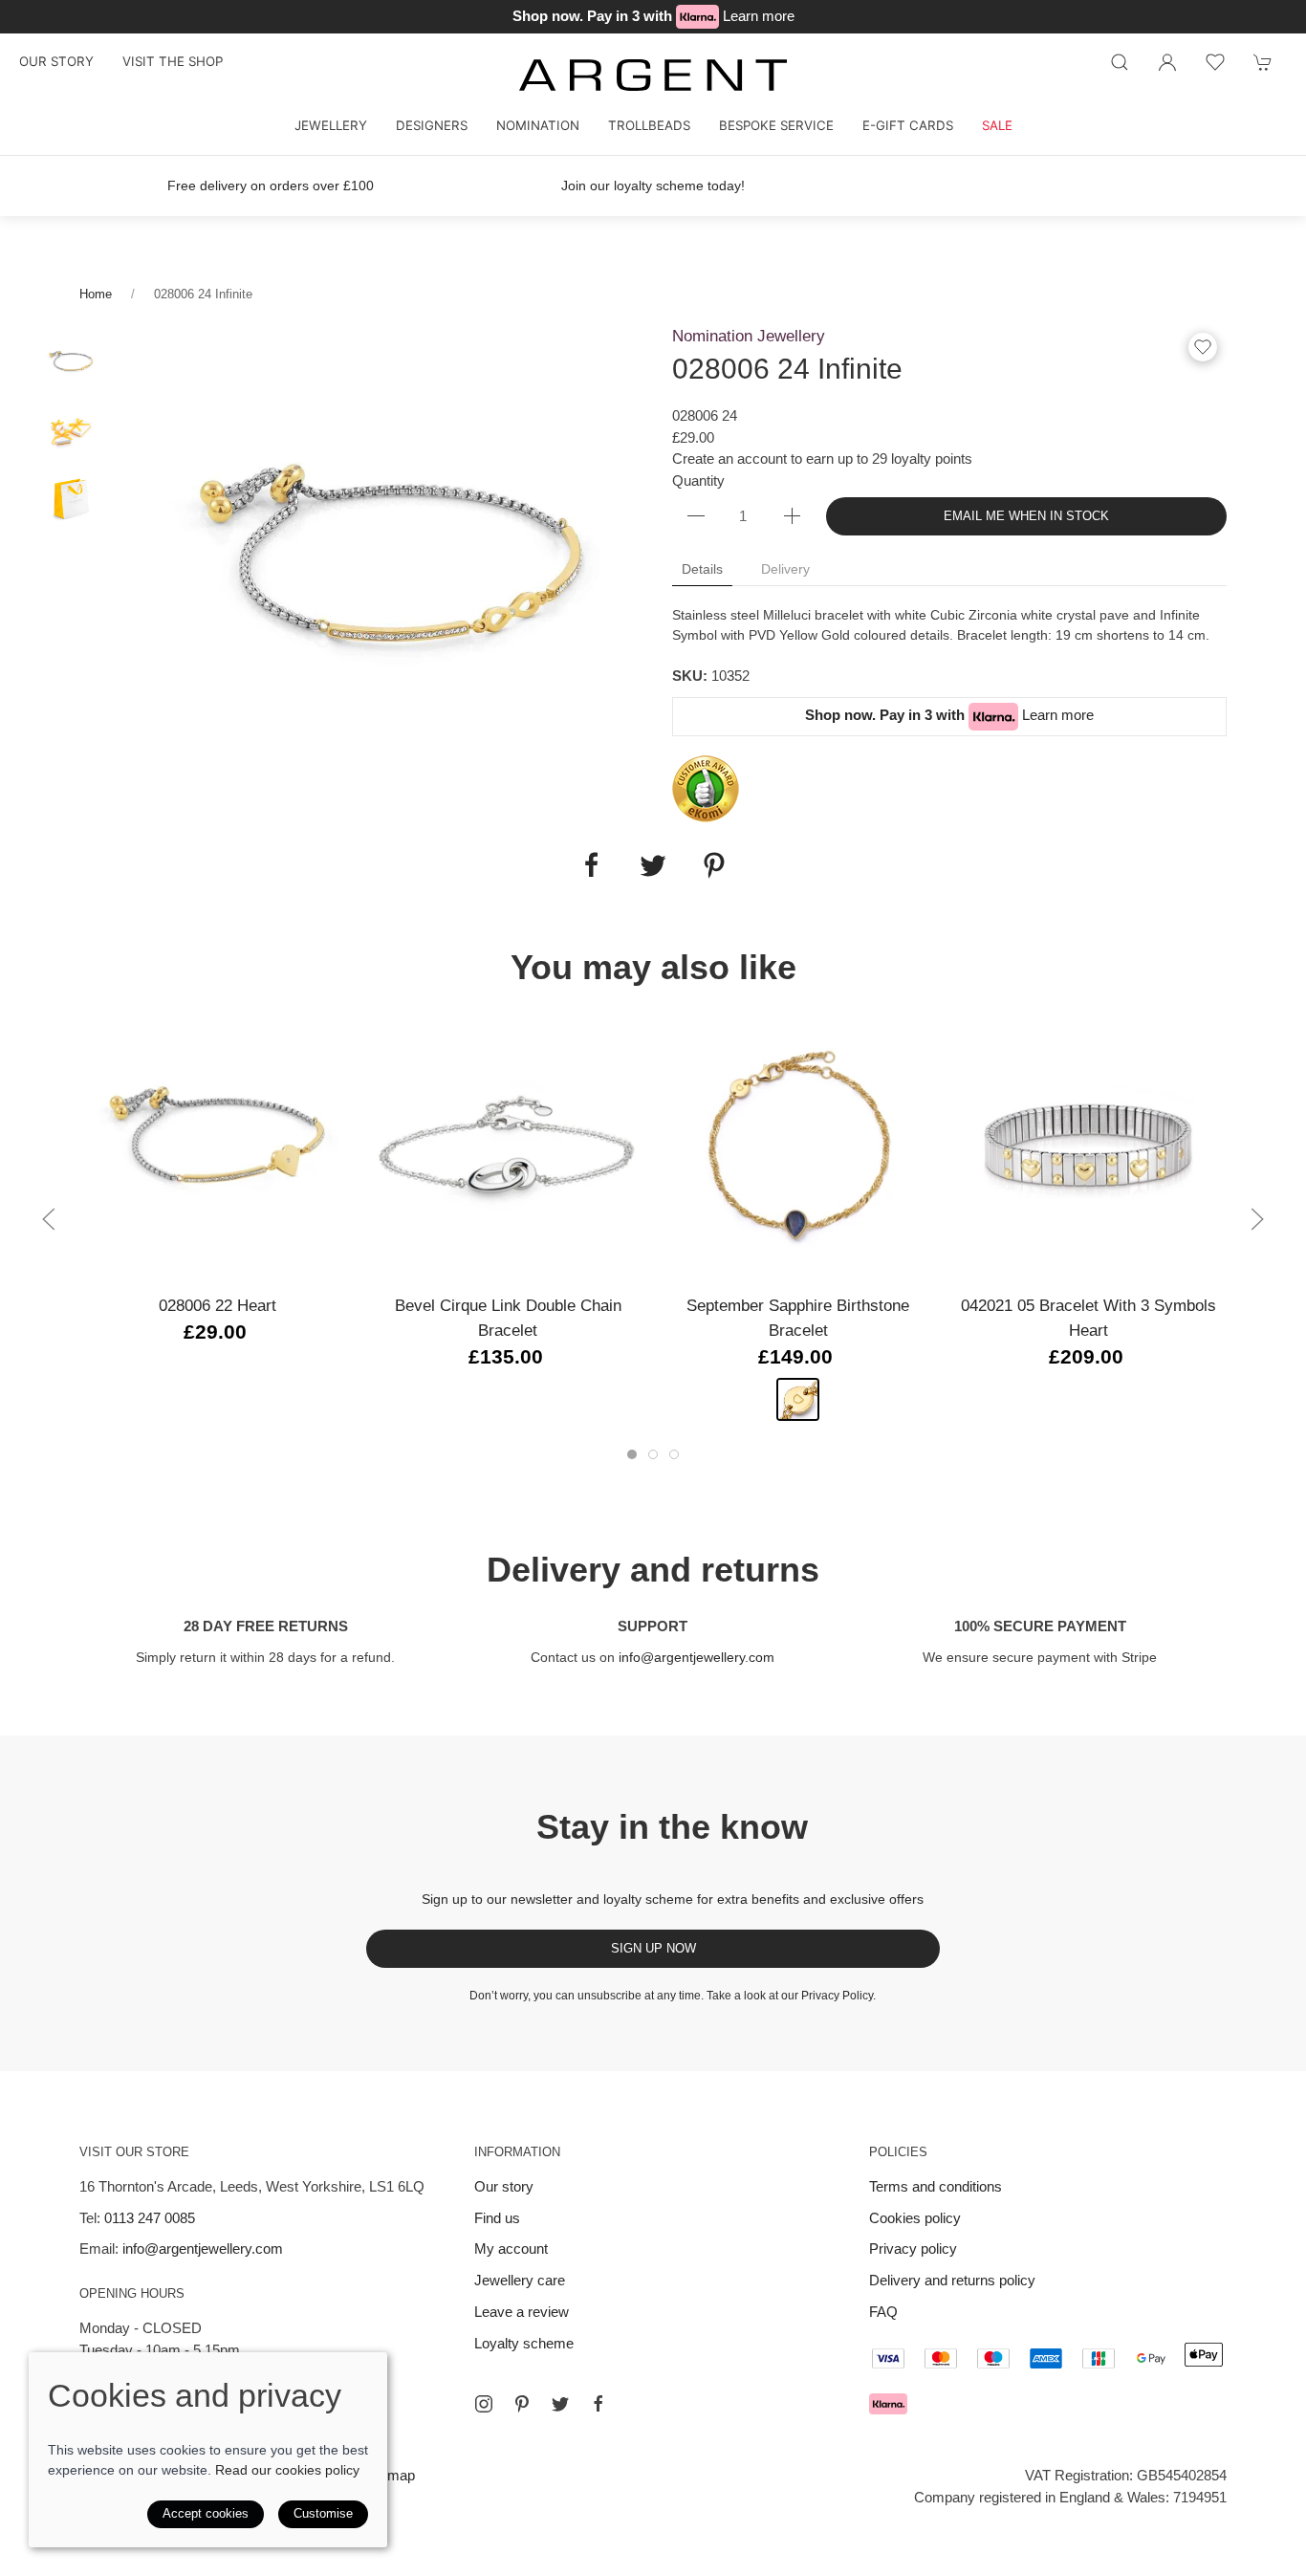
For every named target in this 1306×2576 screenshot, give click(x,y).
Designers (432, 125)
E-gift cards (908, 125)
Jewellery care (520, 2280)
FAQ (883, 2312)
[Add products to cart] (1263, 62)
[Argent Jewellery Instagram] (484, 2404)
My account (511, 2249)
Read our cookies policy (287, 2470)
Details (702, 569)
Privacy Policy (837, 1996)
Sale (997, 125)
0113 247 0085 (150, 2218)
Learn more (759, 16)
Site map (387, 2475)
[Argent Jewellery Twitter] (560, 2404)
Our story (56, 61)
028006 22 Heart (218, 1305)
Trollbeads (649, 125)
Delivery (785, 569)
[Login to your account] (1167, 62)
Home (96, 294)
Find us (497, 2218)
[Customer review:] (706, 787)
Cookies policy (915, 2218)
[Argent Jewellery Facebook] (599, 2404)
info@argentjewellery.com (697, 1657)
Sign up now (653, 1948)
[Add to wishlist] (1215, 62)
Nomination (538, 125)
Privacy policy (913, 2249)
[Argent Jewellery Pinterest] (522, 2404)
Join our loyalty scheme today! (653, 186)
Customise (323, 2513)
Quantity (698, 480)
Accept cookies (206, 2513)
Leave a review (522, 2312)
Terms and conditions (936, 2186)
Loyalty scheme (524, 2343)
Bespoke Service (776, 125)
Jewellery (331, 125)
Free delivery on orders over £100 (271, 186)
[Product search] (1120, 62)
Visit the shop (173, 61)
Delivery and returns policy (952, 2280)
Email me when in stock (1026, 516)
